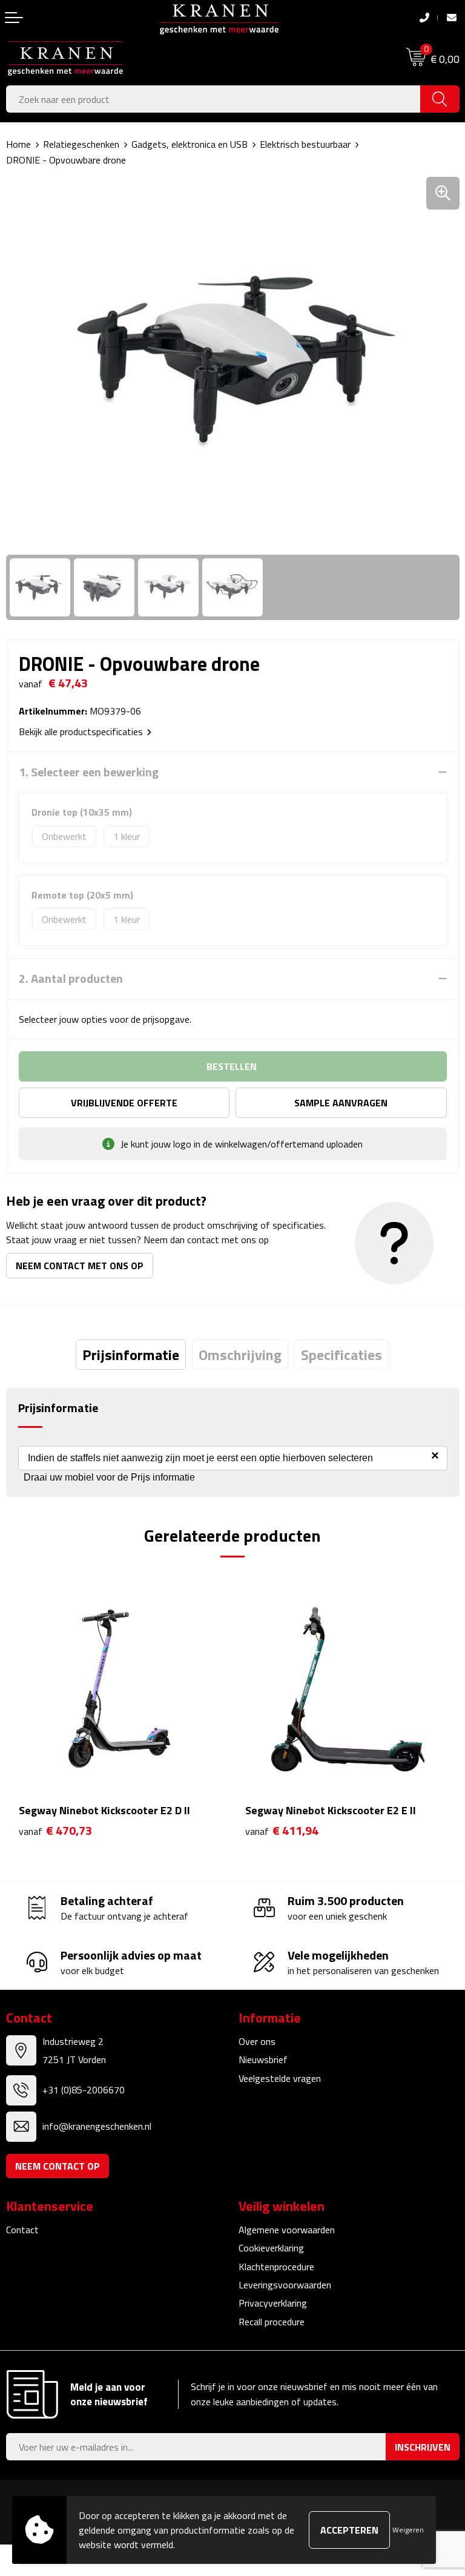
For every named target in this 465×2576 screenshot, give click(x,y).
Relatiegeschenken (81, 144)
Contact (22, 2230)
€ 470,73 (55, 1831)
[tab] (131, 1355)
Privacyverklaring (273, 2303)
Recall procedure (272, 2322)
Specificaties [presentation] (341, 1355)
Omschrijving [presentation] (240, 1355)
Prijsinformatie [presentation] (131, 1355)
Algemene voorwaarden (287, 2230)
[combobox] (213, 99)
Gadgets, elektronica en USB (190, 144)
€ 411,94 (282, 1831)
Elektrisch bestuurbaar (305, 144)
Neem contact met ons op (80, 1266)
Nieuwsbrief (263, 2059)
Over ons (257, 2041)
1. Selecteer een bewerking (89, 772)
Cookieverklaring (271, 2248)
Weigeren (408, 2530)
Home (18, 144)
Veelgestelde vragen (280, 2078)
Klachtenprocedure (276, 2267)
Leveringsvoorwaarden (285, 2285)
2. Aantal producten (71, 979)
